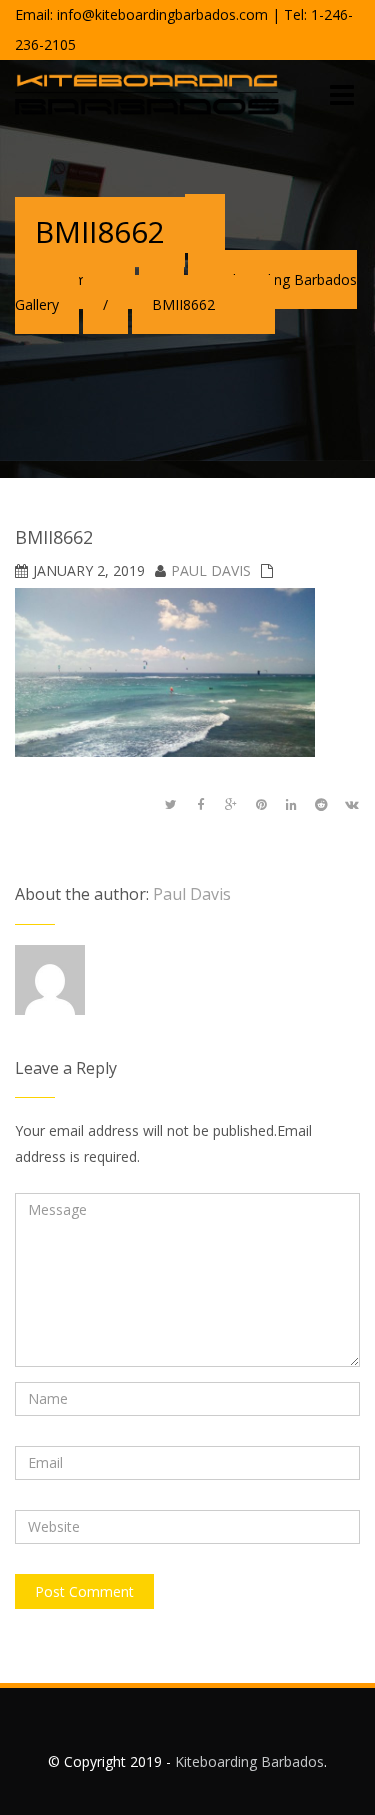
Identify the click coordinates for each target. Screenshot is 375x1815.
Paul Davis (211, 570)
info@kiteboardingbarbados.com (162, 14)
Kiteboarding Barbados (249, 1761)
